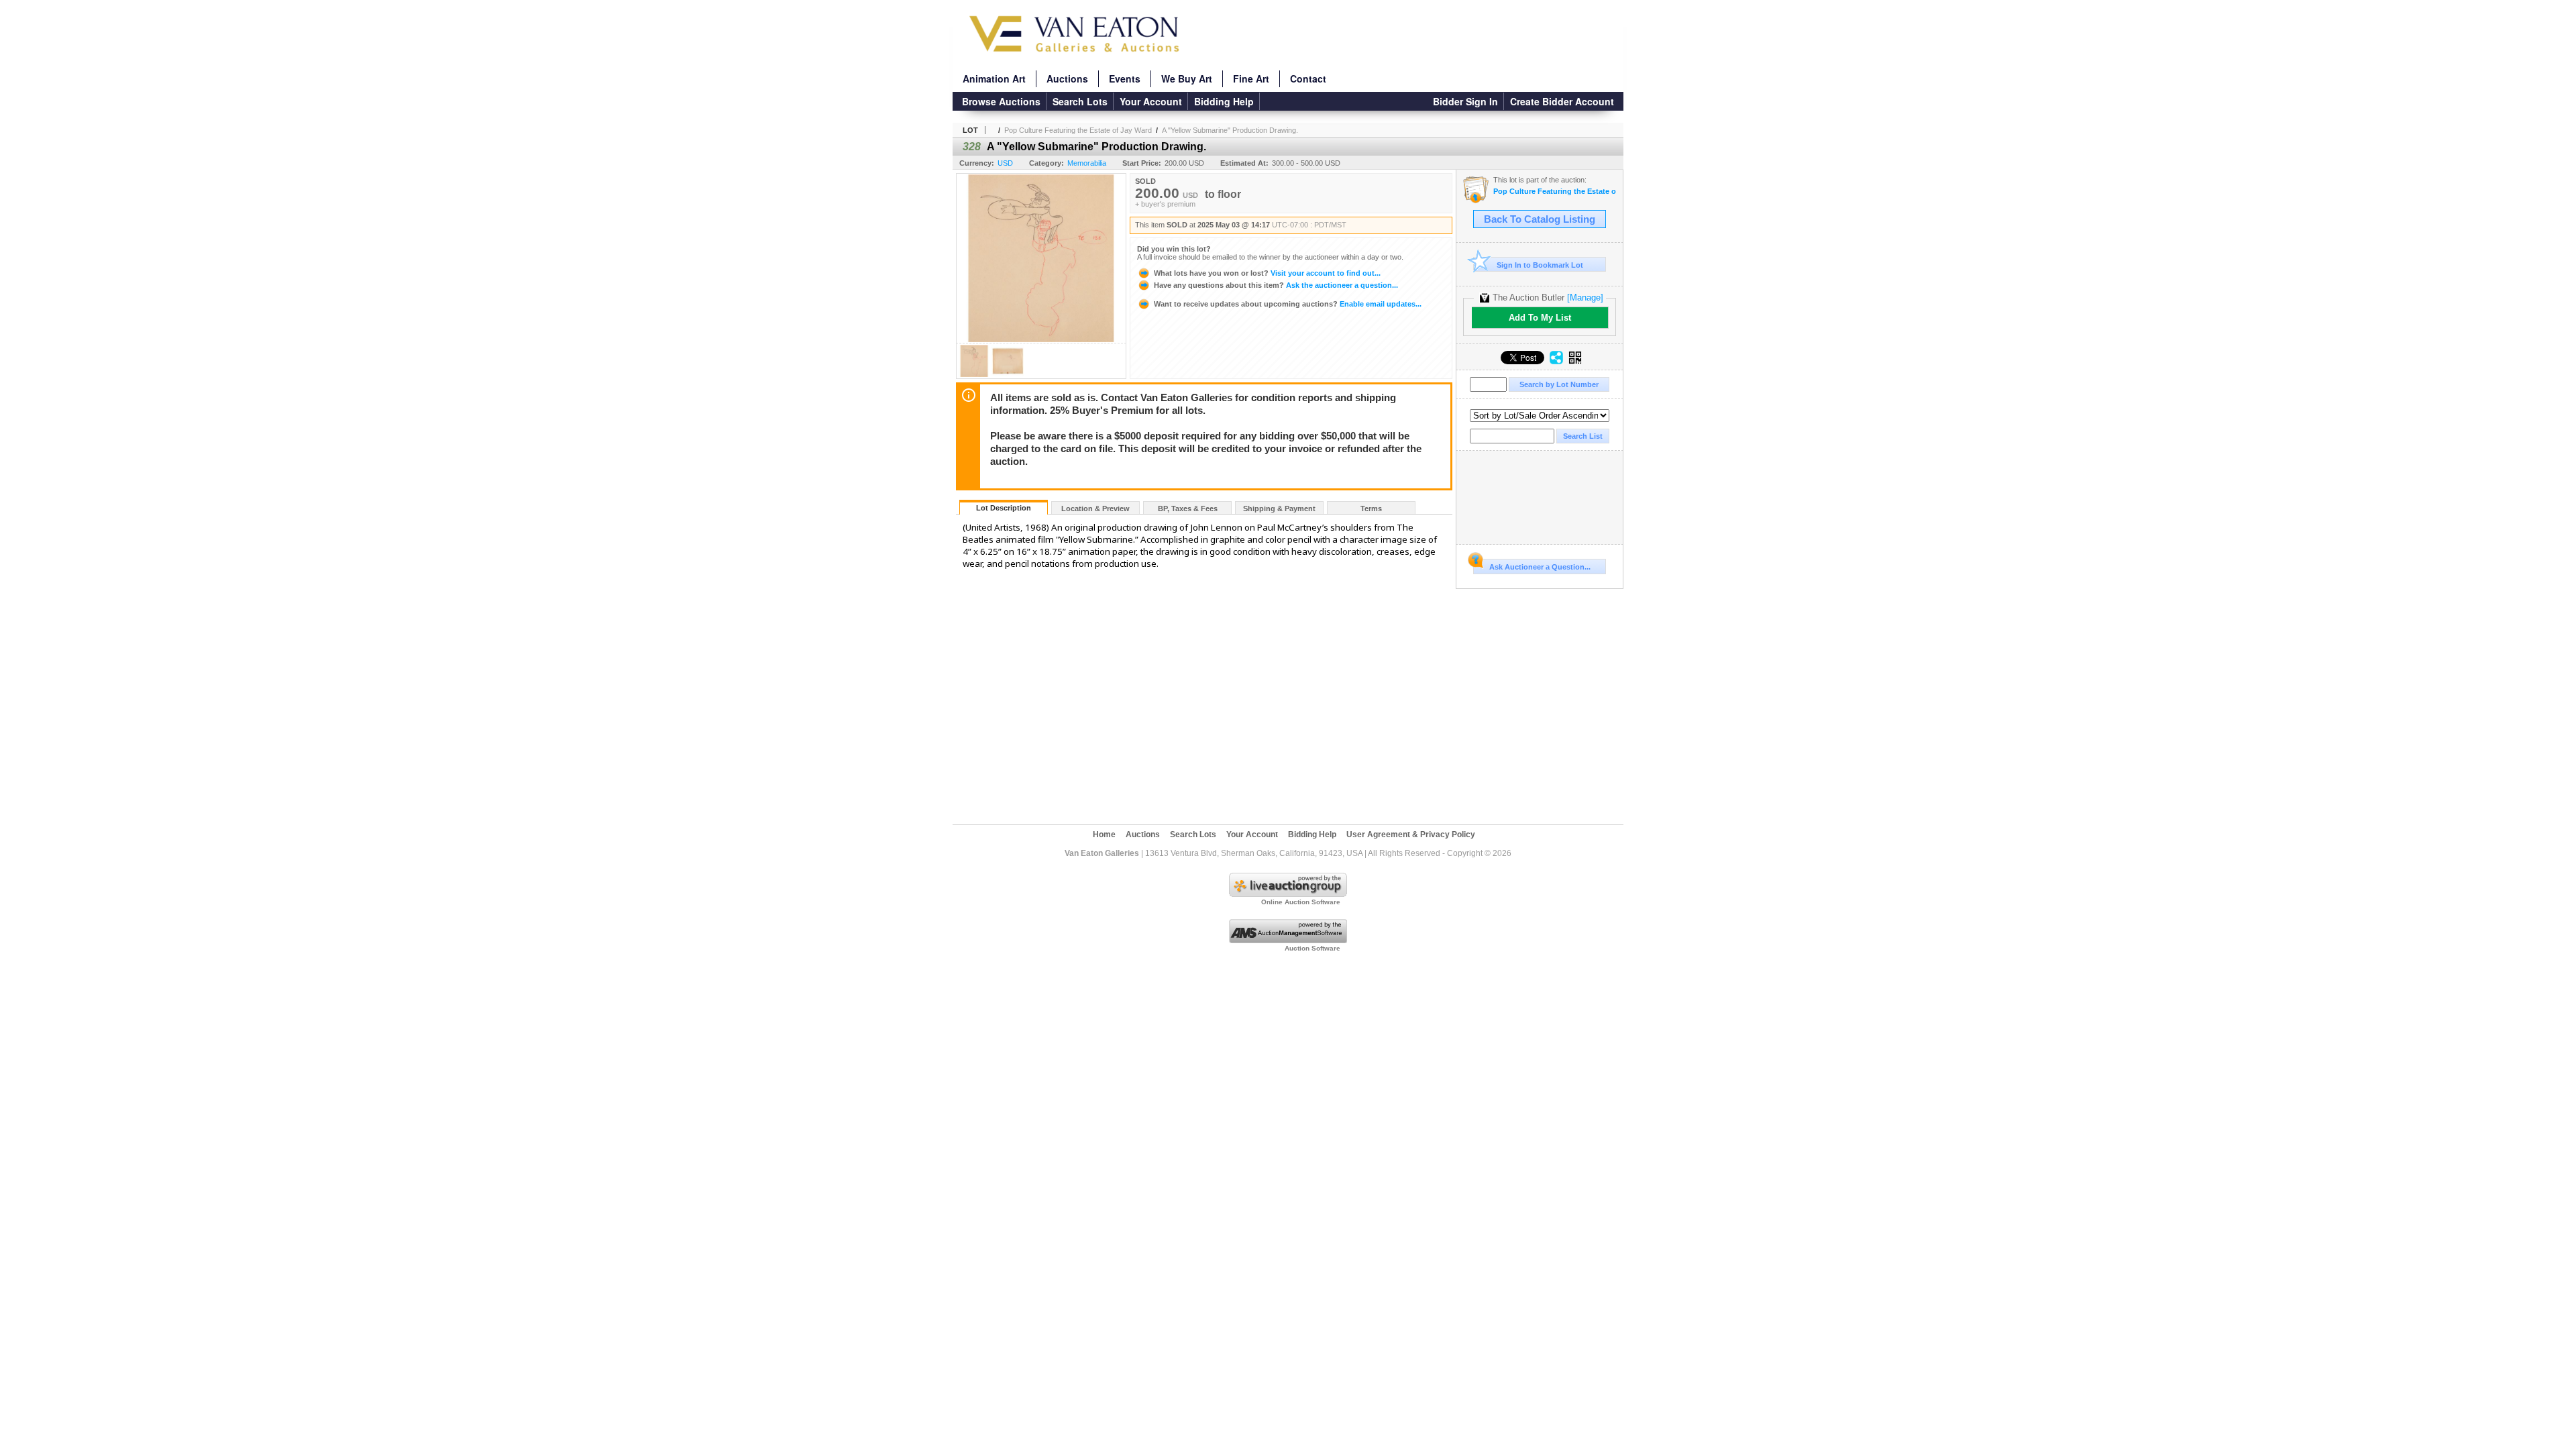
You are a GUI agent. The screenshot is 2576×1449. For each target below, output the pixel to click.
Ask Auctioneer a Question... (1540, 567)
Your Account (1151, 101)
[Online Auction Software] (1288, 894)
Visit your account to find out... (1267, 273)
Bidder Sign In (1465, 101)
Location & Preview (1095, 508)
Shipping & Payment (1279, 508)
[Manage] (1585, 298)
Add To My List (1540, 318)
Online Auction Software (1301, 902)
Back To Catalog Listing (1540, 219)
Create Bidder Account (1562, 101)
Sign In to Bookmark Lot (1540, 265)
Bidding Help (1224, 101)
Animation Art (994, 78)
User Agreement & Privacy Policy (1411, 835)
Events (1125, 78)
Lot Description (1004, 508)
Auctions (1067, 78)
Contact (1308, 78)
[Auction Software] (1288, 941)
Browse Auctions (1001, 101)
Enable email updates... (1288, 304)
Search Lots (1080, 101)
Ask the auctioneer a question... (1276, 285)
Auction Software (1312, 948)
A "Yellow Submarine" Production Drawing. (1230, 130)
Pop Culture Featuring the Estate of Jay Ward (1078, 130)
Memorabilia (1087, 163)
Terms (1371, 508)
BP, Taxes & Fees (1188, 508)
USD (1005, 163)
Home (1104, 835)
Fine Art (1251, 78)
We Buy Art (1187, 78)
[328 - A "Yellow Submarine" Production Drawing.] (974, 375)
